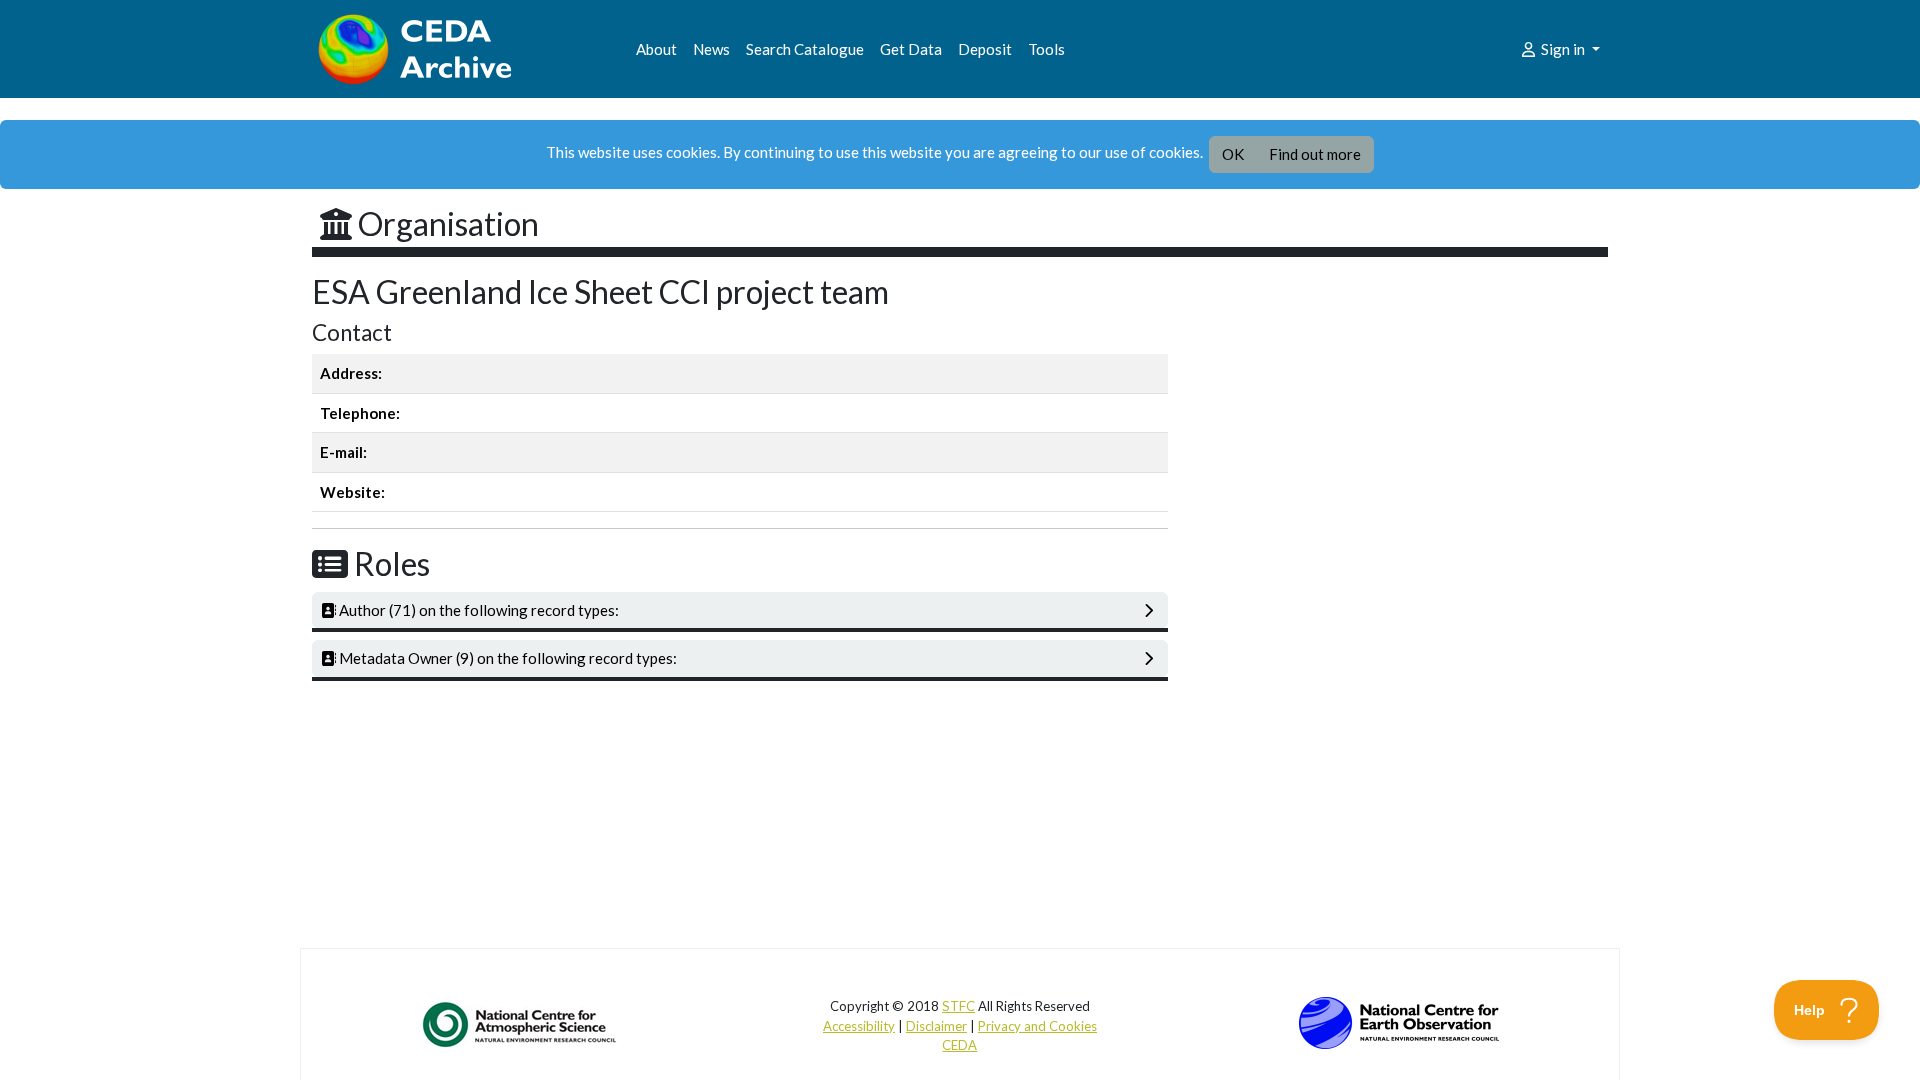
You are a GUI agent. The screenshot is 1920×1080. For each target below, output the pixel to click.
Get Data (911, 49)
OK (1233, 154)
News (711, 49)
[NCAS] (521, 1024)
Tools (1046, 49)
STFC (958, 1006)
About (656, 49)
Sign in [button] (1563, 49)
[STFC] (1399, 1021)
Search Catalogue (805, 49)
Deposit (985, 49)
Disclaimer (936, 1026)
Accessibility (859, 1026)
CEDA (959, 1045)
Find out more (1315, 154)
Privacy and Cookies (1037, 1026)
